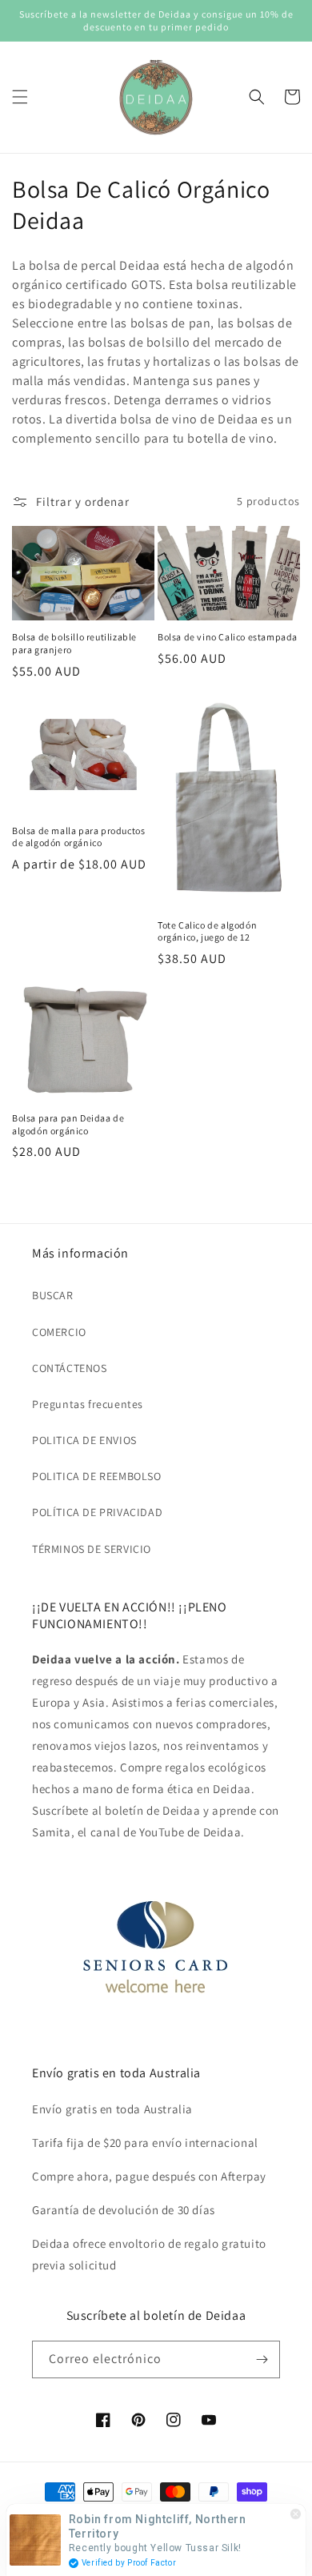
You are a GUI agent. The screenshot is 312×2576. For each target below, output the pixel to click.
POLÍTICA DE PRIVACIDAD (97, 1512)
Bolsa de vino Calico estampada (228, 637)
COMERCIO (59, 1332)
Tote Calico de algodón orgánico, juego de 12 (207, 931)
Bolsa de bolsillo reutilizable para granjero (74, 643)
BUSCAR (53, 1295)
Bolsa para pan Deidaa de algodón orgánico (68, 1124)
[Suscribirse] (262, 2359)
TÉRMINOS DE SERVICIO (92, 1549)
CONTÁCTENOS (70, 1368)
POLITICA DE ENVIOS (84, 1440)
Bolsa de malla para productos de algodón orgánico (78, 837)
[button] (20, 97)
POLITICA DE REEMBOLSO (97, 1476)
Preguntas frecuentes (88, 1404)
